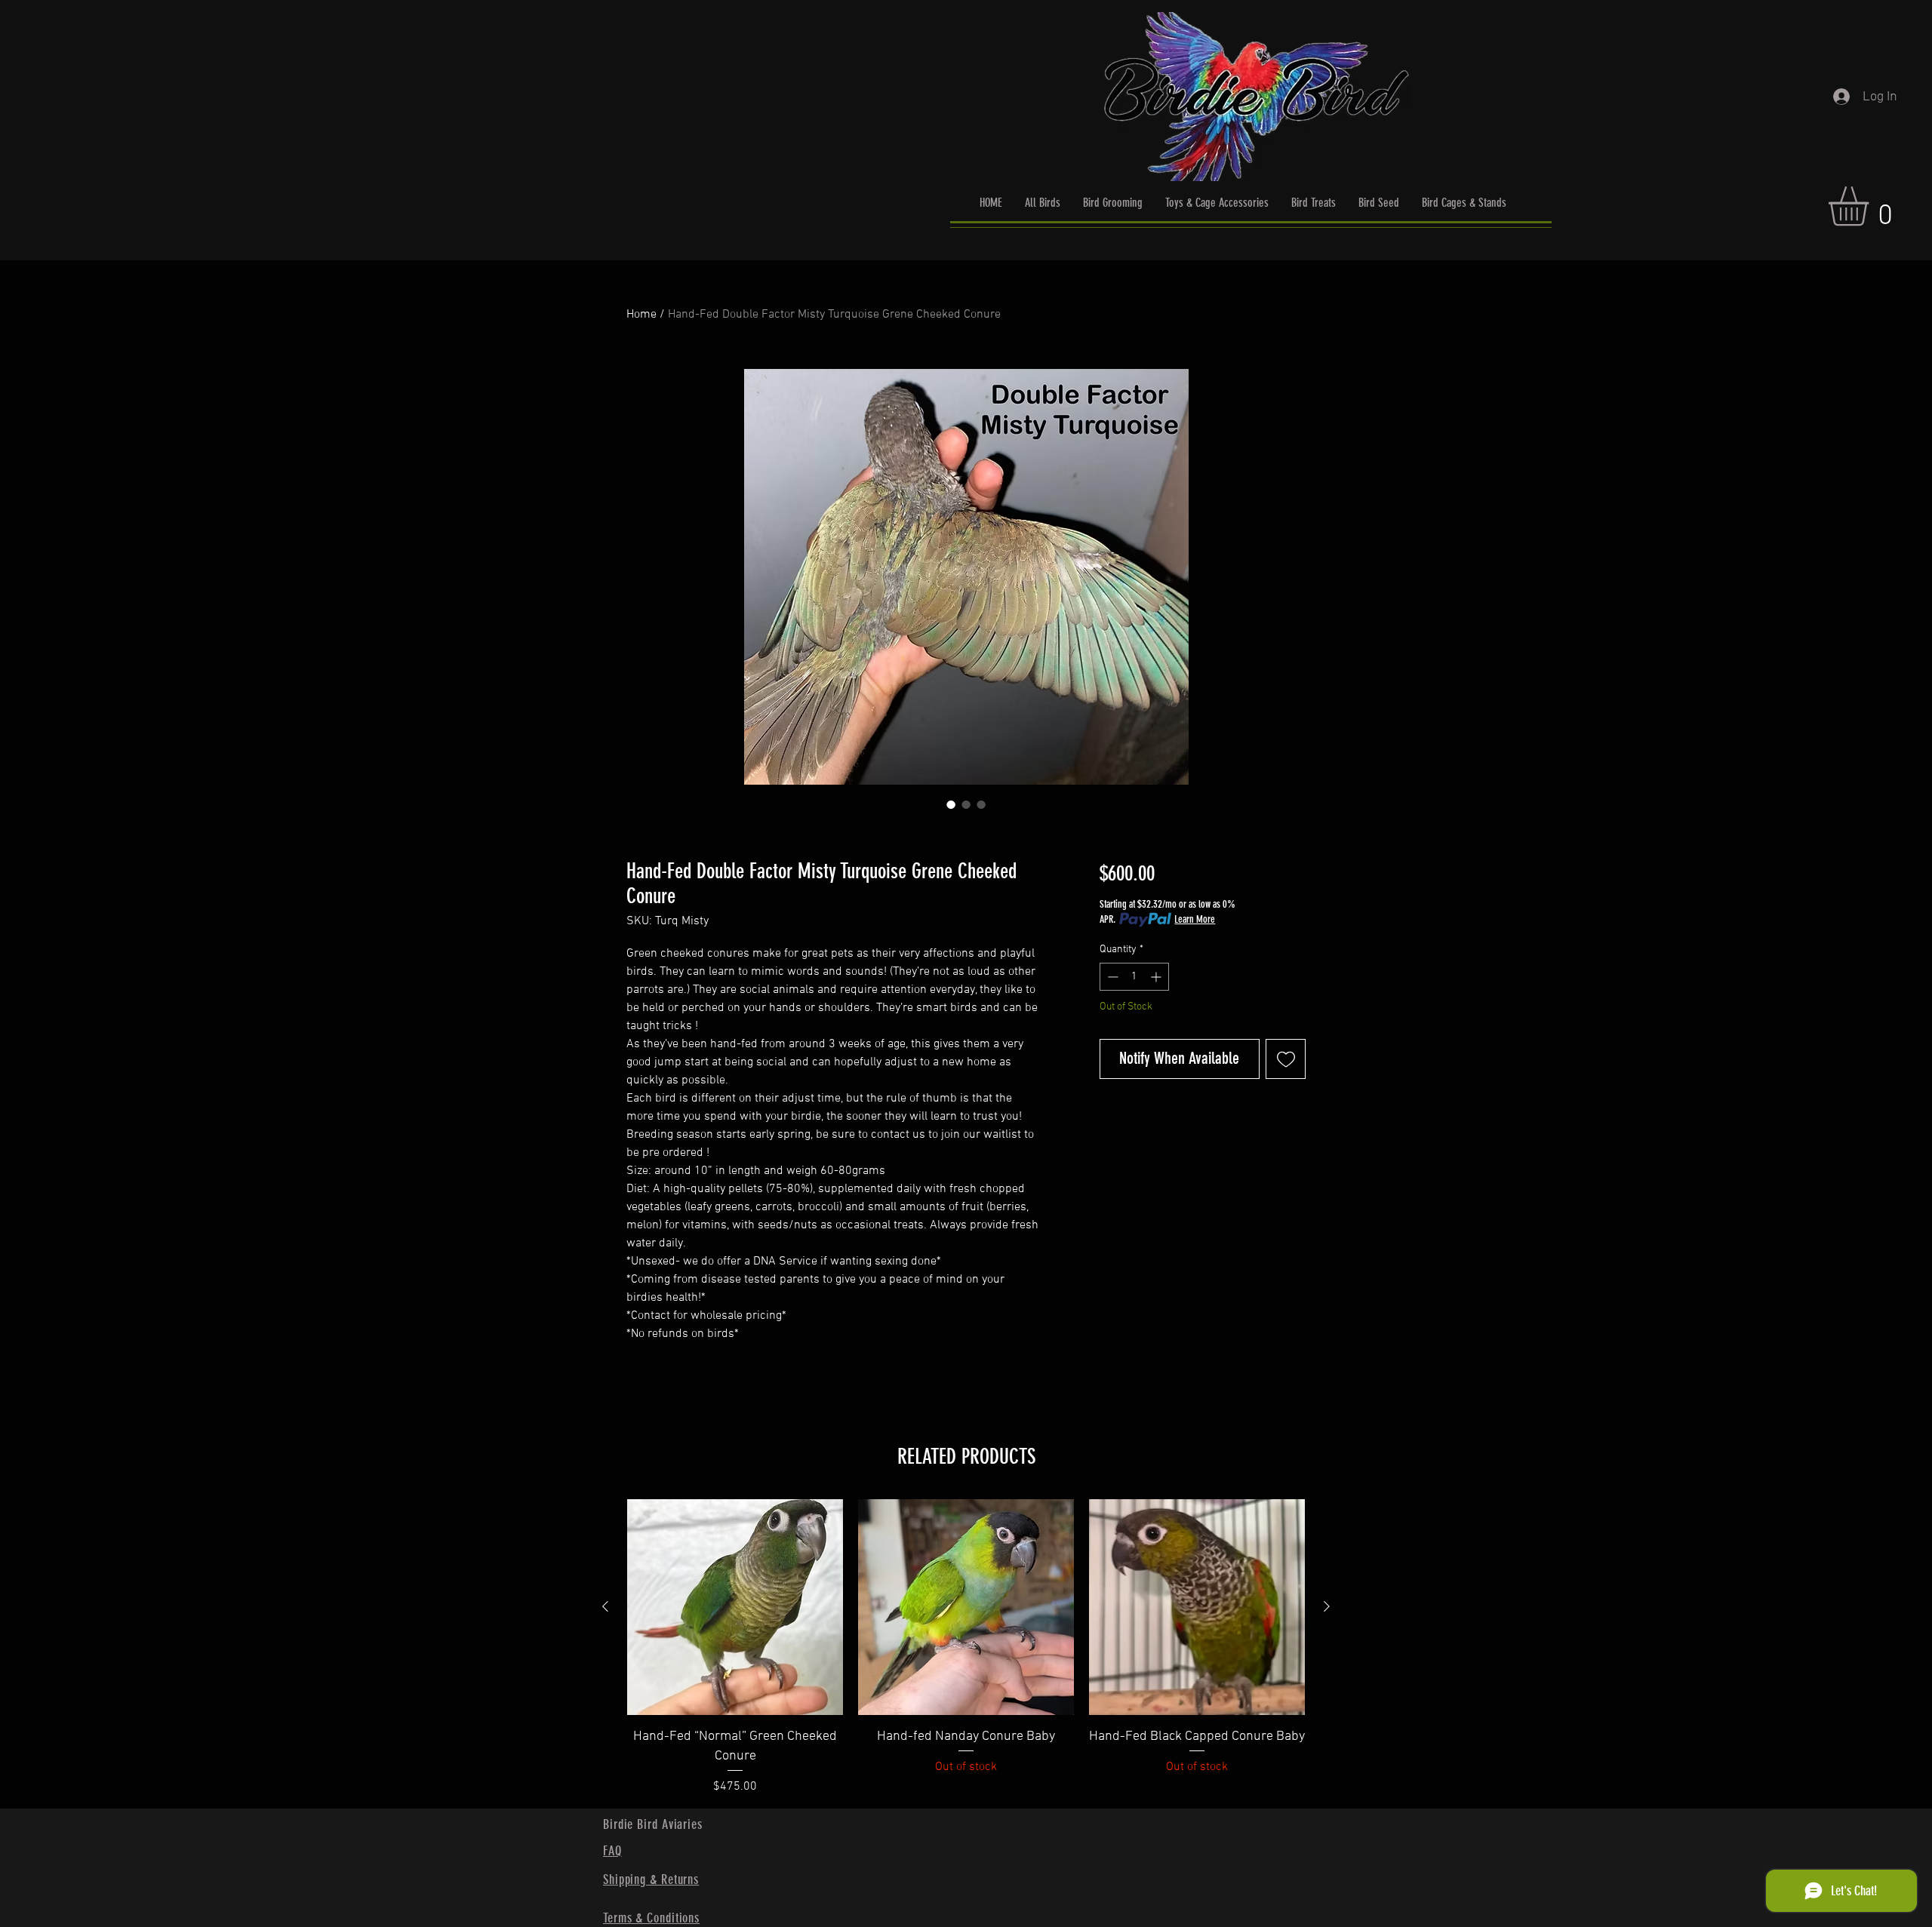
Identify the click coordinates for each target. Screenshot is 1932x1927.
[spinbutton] (1134, 977)
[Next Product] (1327, 1606)
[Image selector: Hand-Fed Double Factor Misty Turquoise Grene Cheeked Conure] (951, 804)
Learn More (1195, 919)
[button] (1872, 206)
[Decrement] (1111, 977)
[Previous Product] (605, 1606)
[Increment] (1157, 977)
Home (641, 315)
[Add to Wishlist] (1286, 1059)
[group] (966, 1647)
